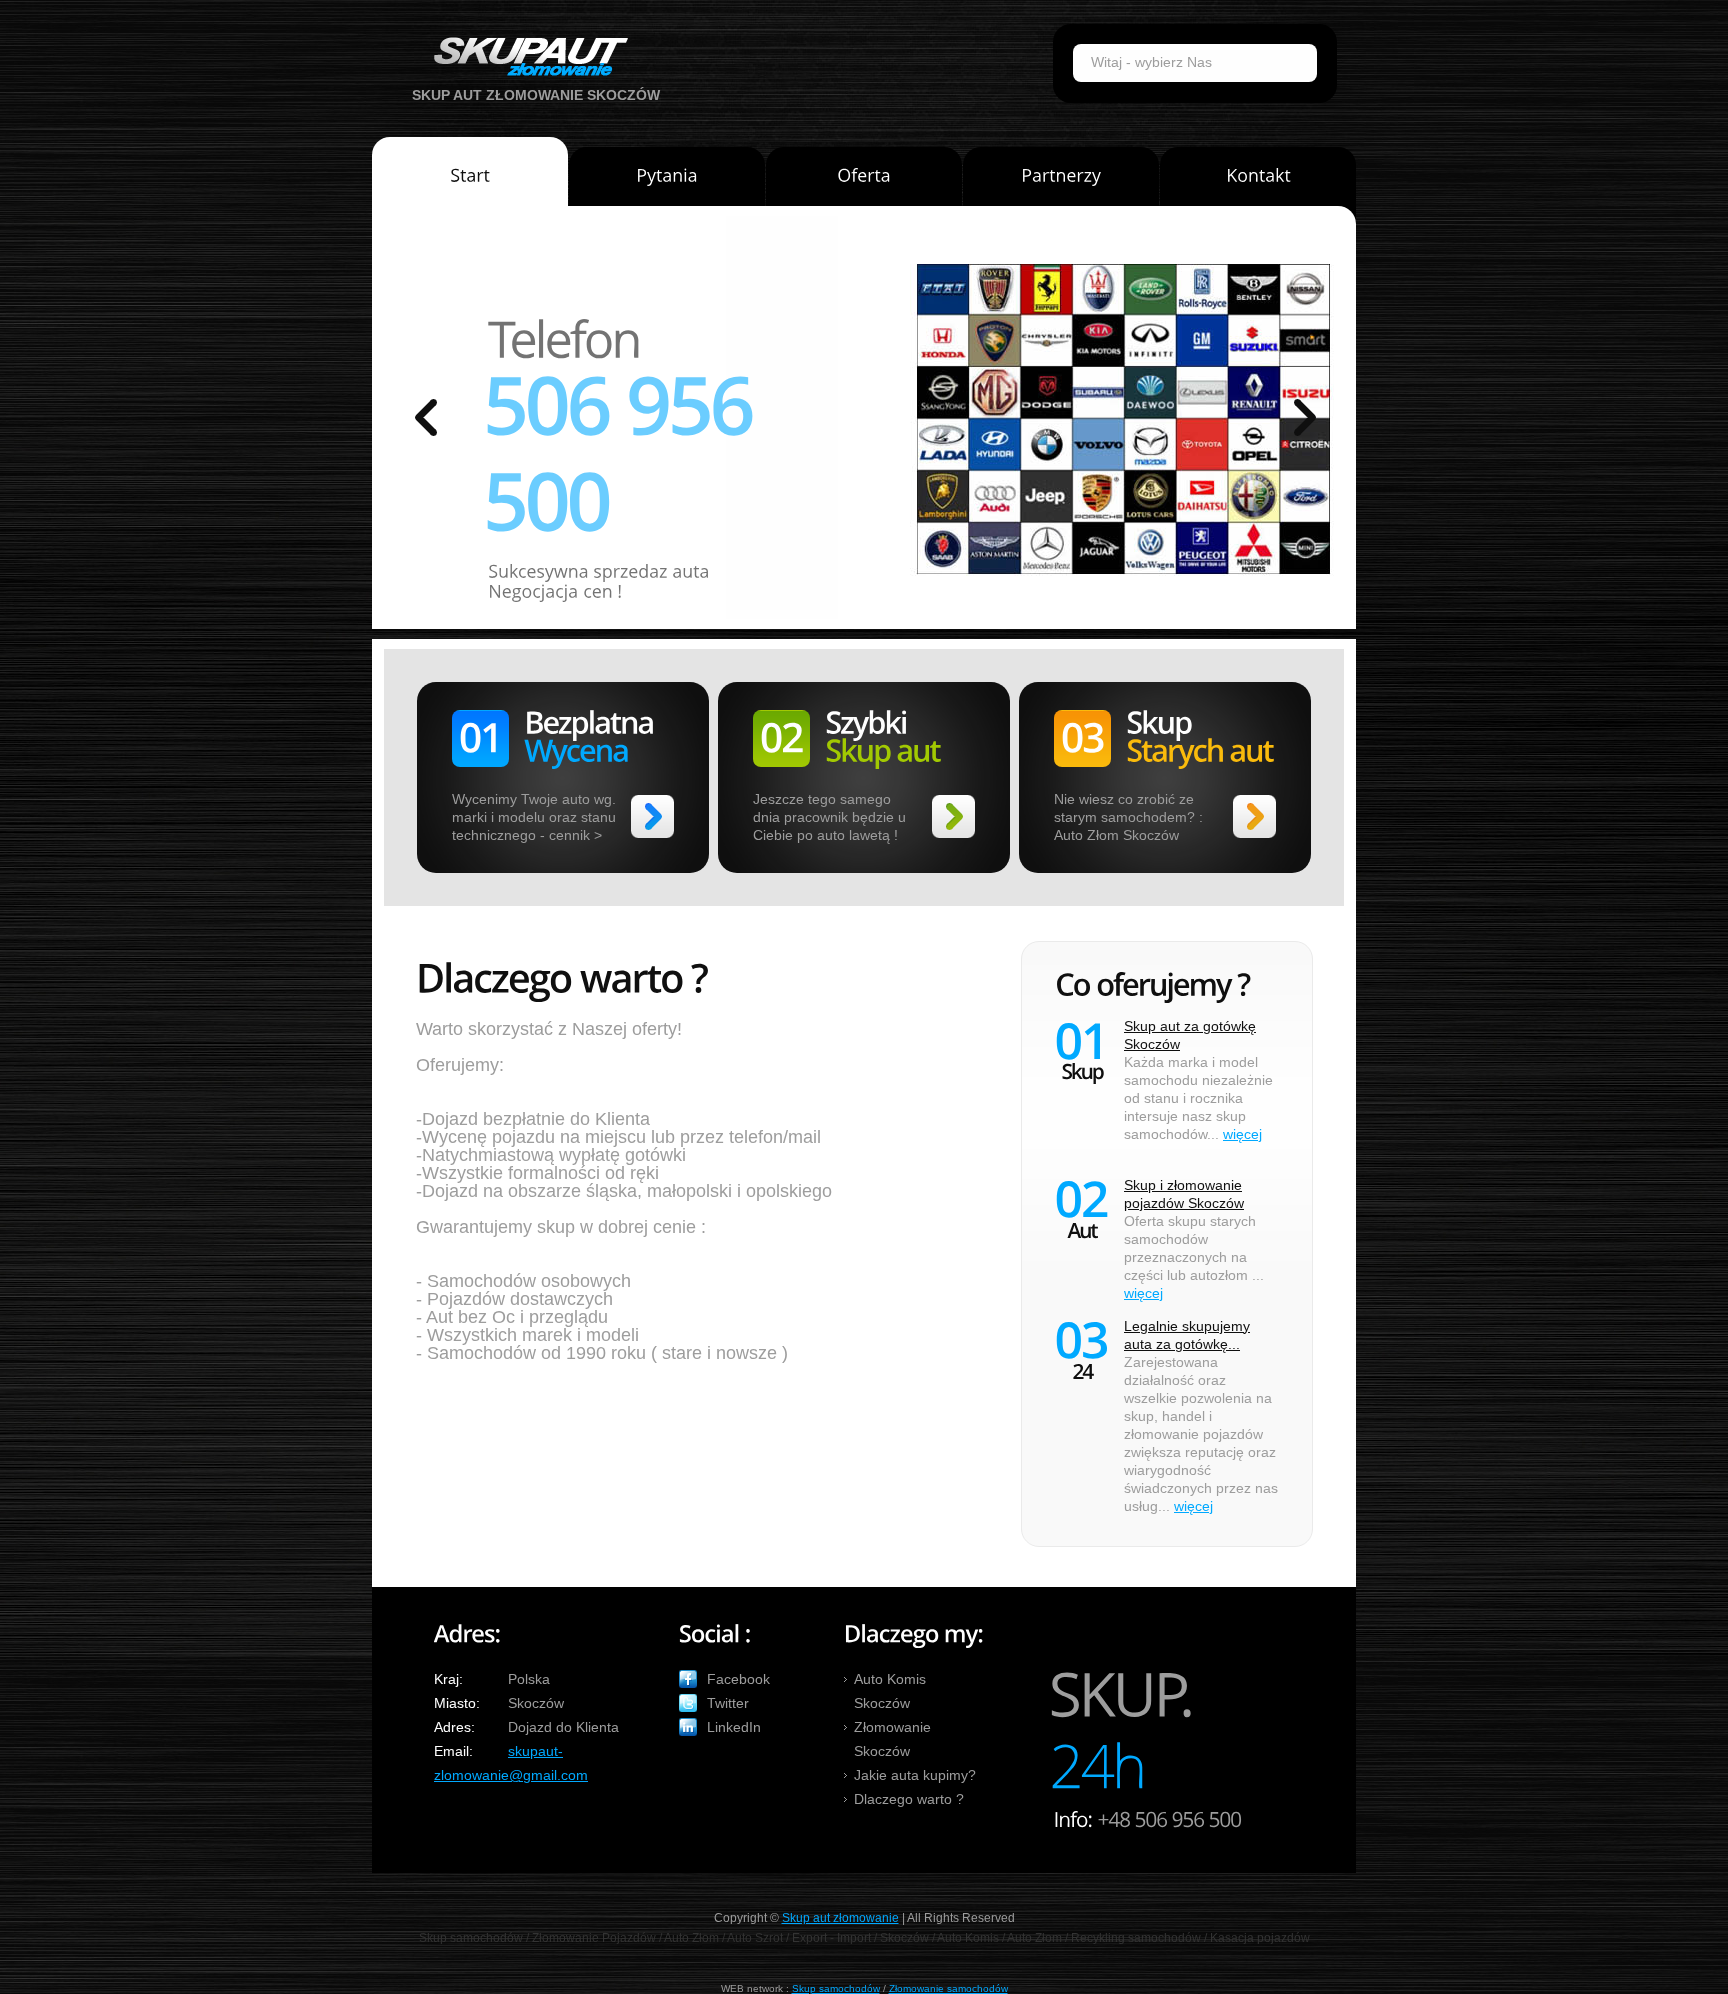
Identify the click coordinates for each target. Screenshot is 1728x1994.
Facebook (738, 1679)
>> (652, 816)
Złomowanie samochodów (948, 1988)
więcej (1242, 1134)
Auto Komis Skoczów (890, 1691)
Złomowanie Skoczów (892, 1739)
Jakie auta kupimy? (915, 1775)
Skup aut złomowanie (840, 1918)
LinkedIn (734, 1727)
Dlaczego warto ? (909, 1799)
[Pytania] (667, 184)
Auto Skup (524, 56)
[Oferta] (864, 184)
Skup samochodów (836, 1988)
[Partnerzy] (1061, 184)
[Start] (470, 179)
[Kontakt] (1258, 184)
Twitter (728, 1703)
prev (426, 417)
